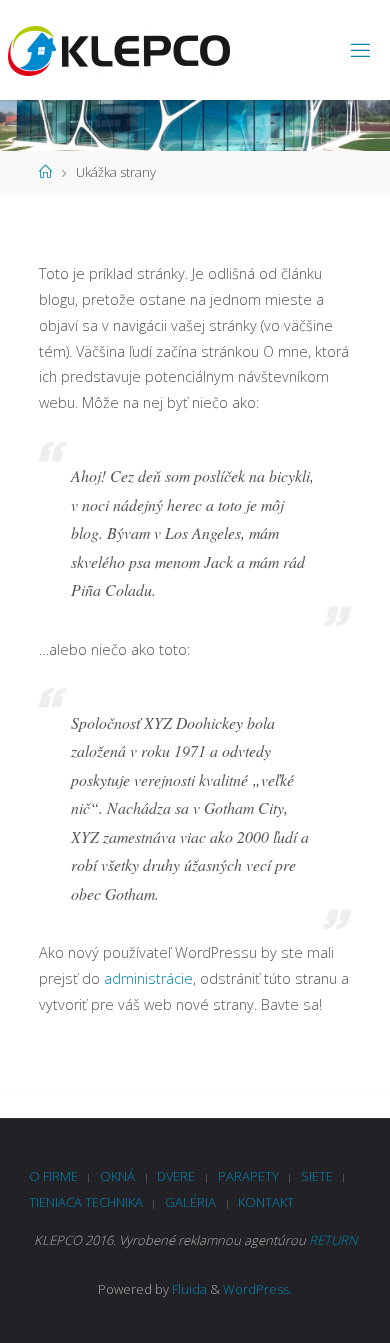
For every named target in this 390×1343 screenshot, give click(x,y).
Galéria (190, 1202)
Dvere (176, 1176)
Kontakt (266, 1202)
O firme (53, 1176)
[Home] (45, 172)
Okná (117, 1176)
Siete (317, 1176)
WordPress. (257, 1289)
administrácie (148, 978)
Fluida (188, 1289)
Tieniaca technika (86, 1202)
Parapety (248, 1176)
